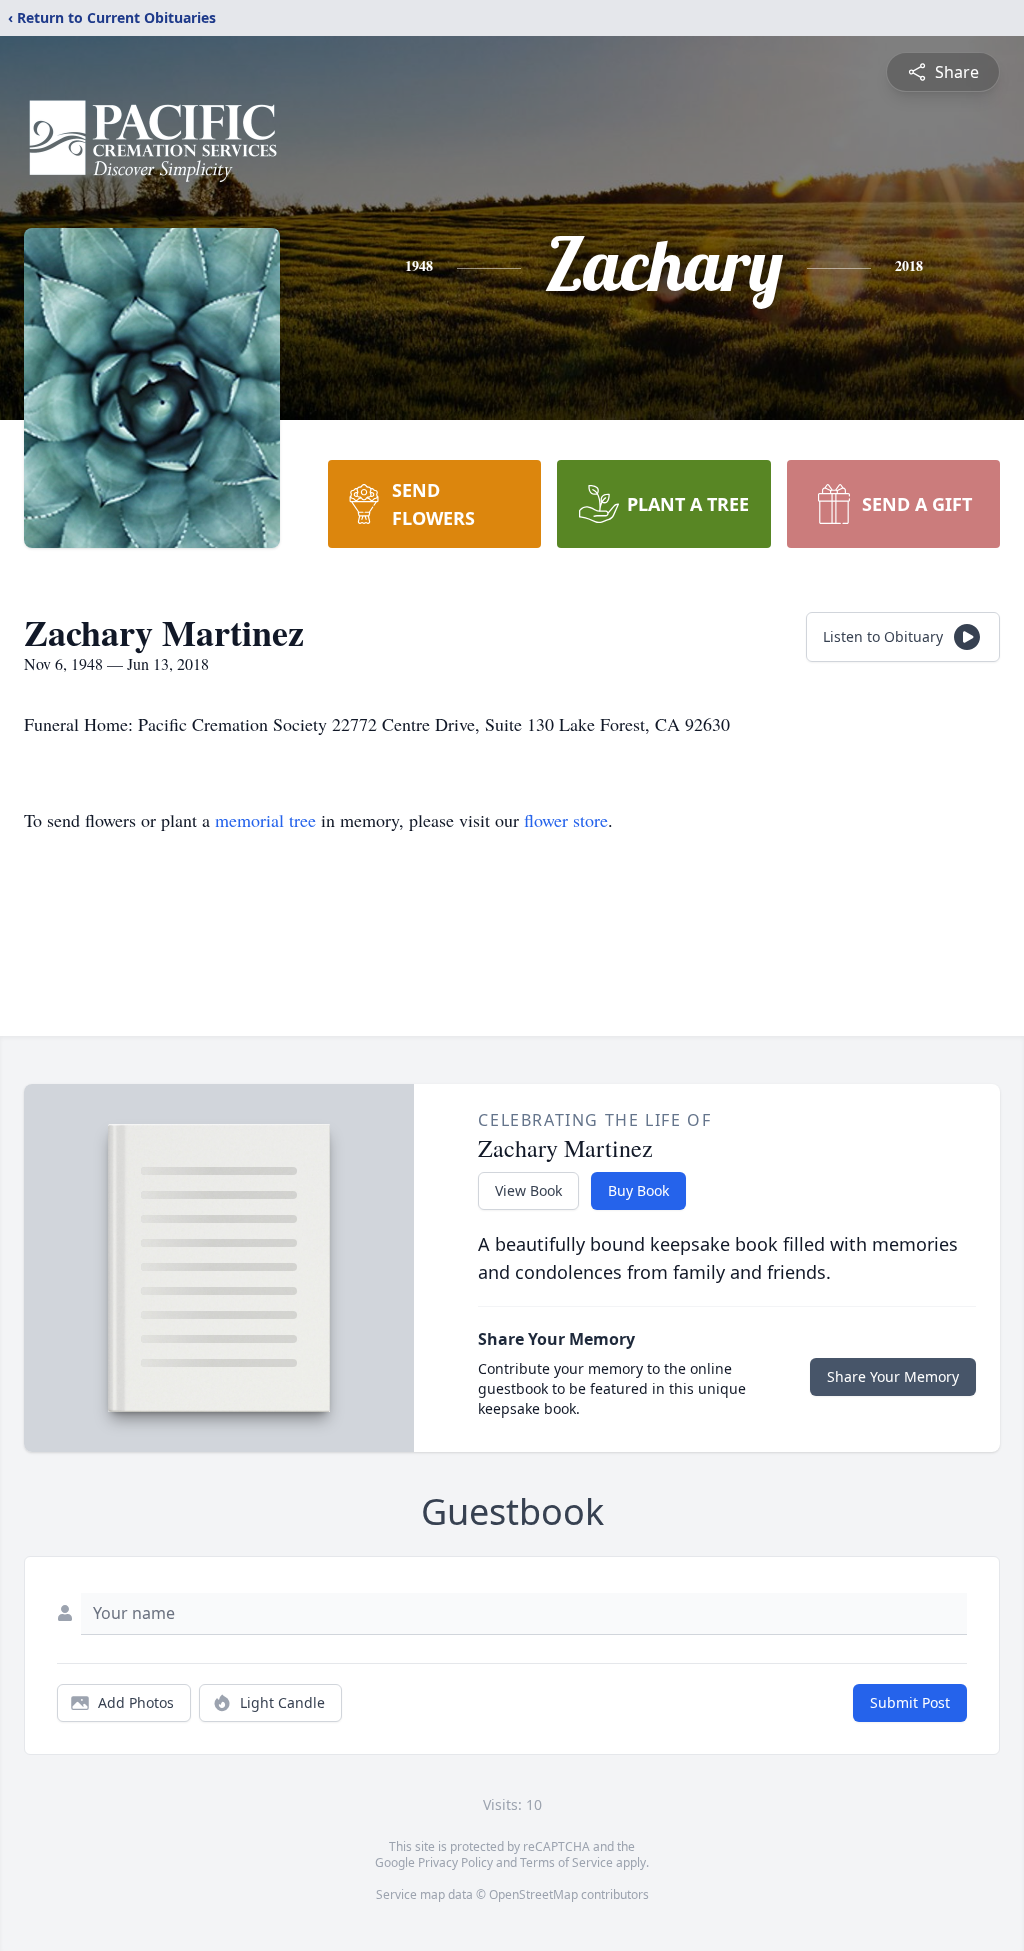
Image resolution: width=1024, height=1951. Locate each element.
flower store (566, 820)
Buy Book (638, 1190)
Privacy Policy (455, 1862)
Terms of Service (566, 1862)
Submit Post (910, 1702)
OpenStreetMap (533, 1894)
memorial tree (265, 820)
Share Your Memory (893, 1376)
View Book (528, 1190)
